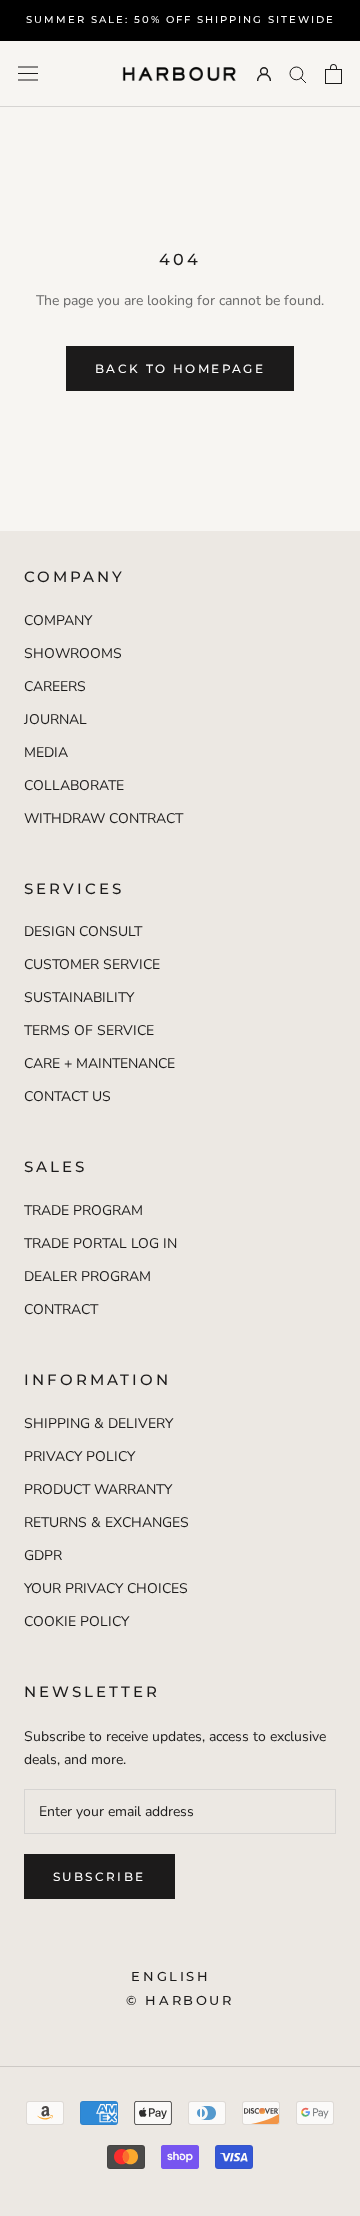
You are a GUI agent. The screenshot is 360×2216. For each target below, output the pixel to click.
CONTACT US (67, 1096)
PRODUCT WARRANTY (98, 1489)
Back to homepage (180, 368)
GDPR (43, 1555)
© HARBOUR (179, 2000)
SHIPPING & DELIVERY (98, 1423)
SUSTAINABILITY (79, 997)
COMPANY (58, 620)
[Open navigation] (28, 73)
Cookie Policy (76, 1621)
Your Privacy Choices (106, 1588)
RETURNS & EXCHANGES (106, 1522)
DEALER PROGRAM (87, 1276)
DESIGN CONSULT (83, 931)
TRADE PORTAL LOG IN (100, 1243)
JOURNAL (55, 719)
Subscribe (99, 1876)
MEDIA (46, 752)
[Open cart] (333, 74)
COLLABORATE (74, 785)
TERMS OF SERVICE (89, 1030)
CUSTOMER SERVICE (92, 964)
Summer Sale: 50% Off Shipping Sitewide (180, 19)
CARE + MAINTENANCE (99, 1063)
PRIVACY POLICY (79, 1456)
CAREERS (55, 686)
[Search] (298, 73)
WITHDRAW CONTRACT (103, 818)
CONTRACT (61, 1309)
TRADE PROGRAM (83, 1210)
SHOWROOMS (73, 653)
